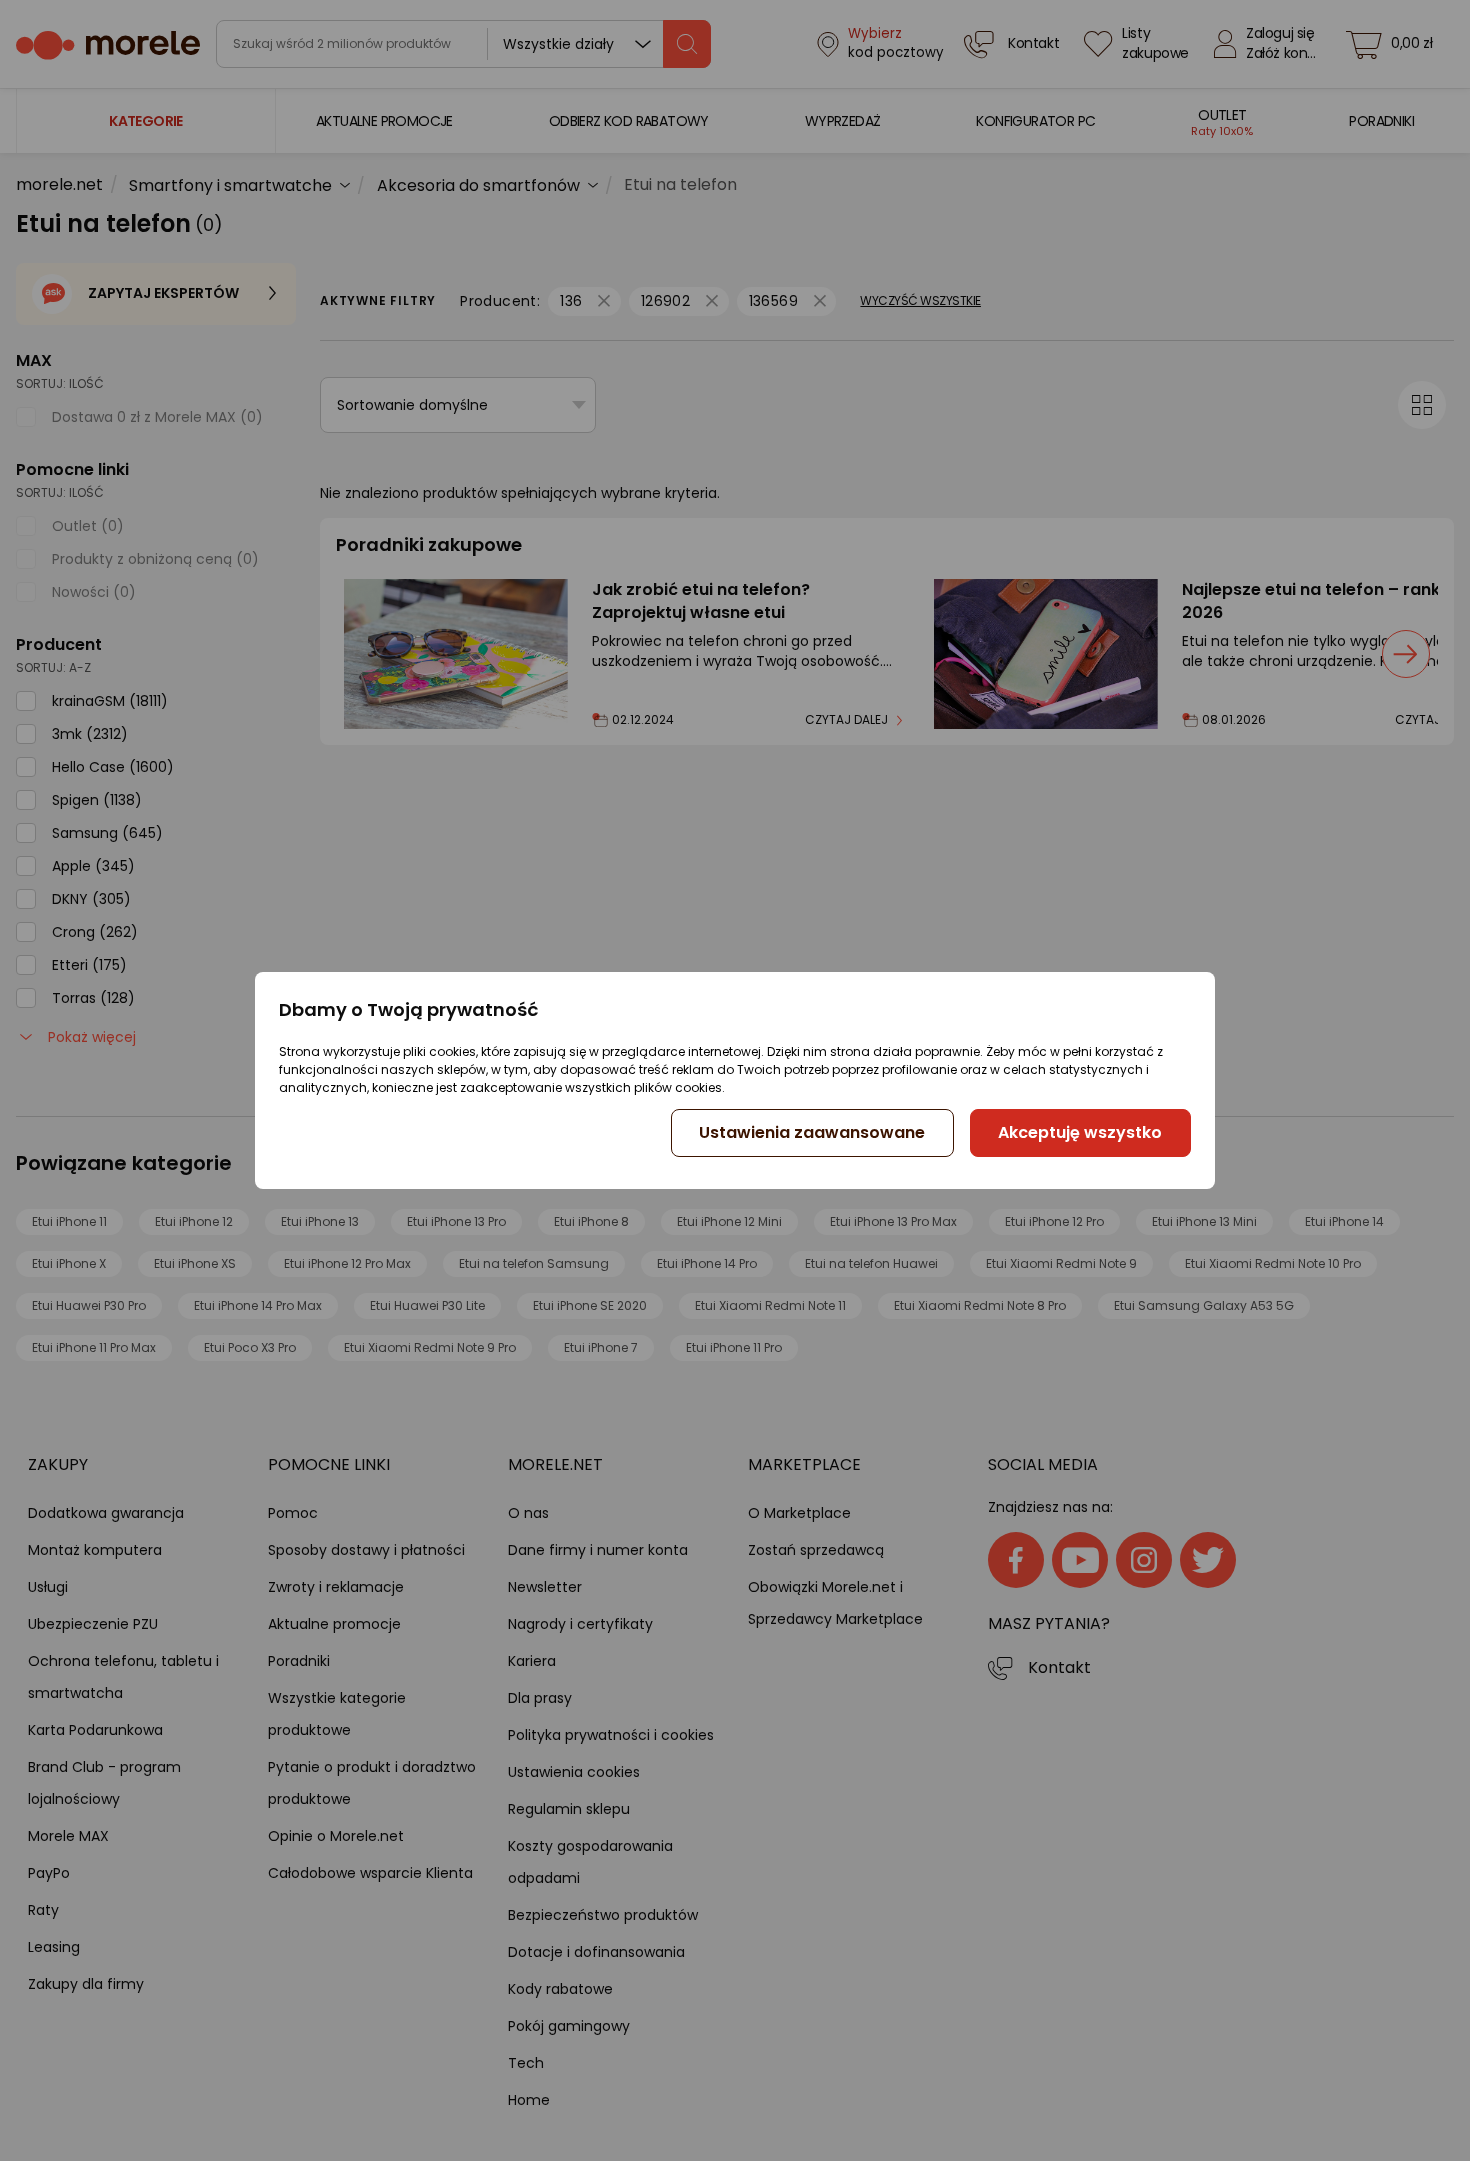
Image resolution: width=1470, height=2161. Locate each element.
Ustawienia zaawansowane (812, 1132)
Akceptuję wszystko (1080, 1132)
